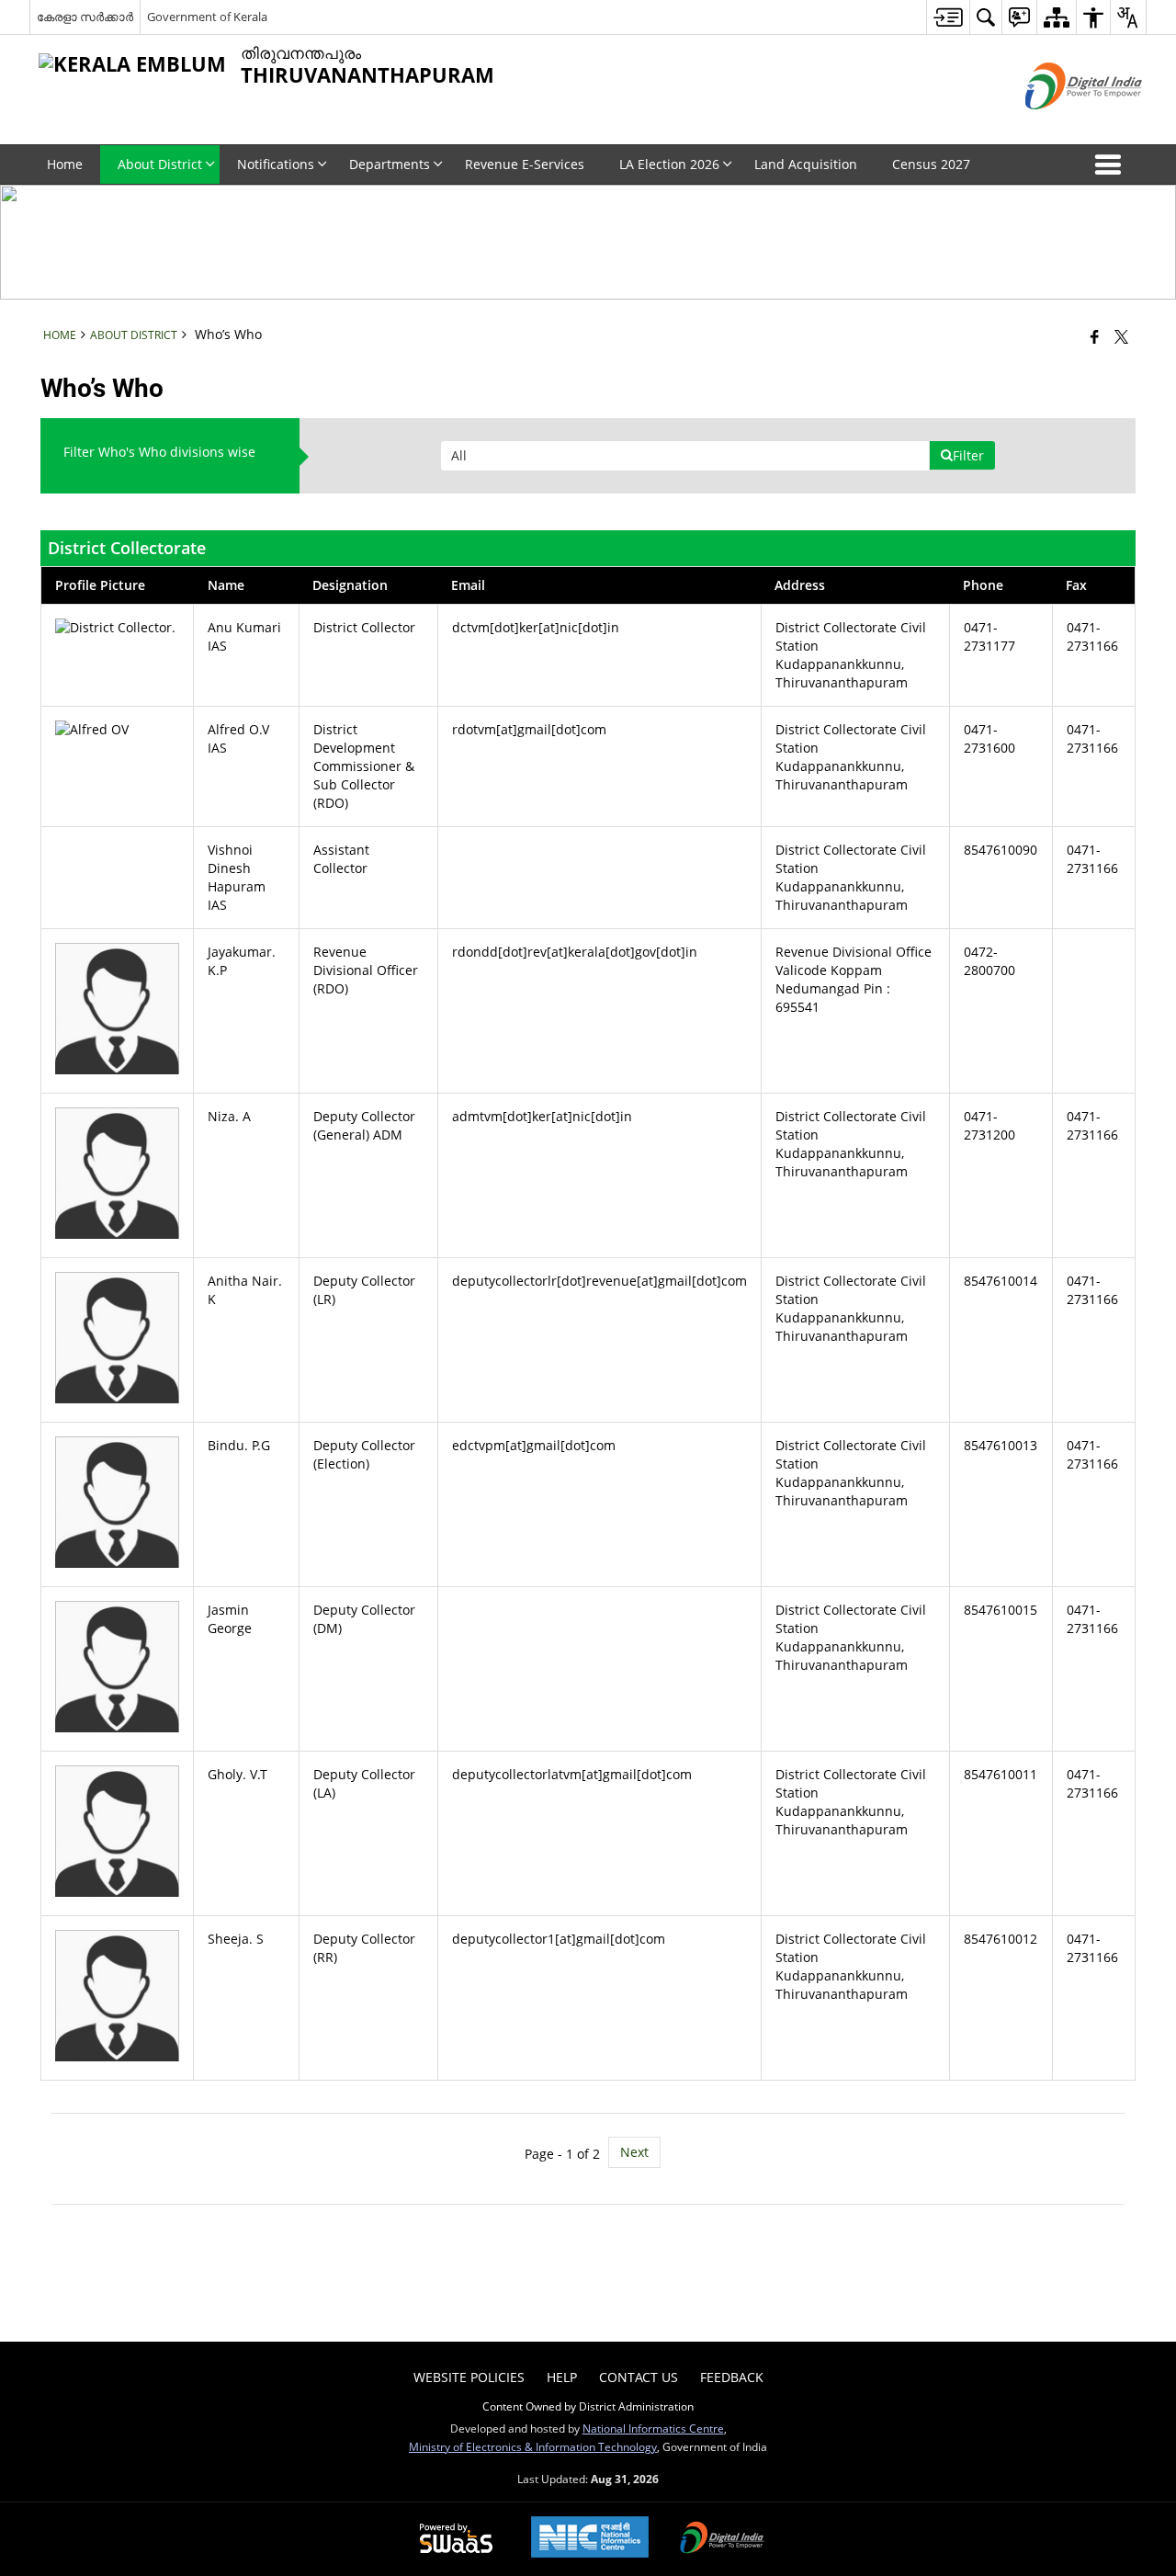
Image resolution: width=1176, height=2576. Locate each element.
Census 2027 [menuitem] (931, 164)
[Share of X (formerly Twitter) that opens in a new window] (1121, 336)
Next (634, 2152)
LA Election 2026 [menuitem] (669, 164)
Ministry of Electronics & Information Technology (533, 2446)
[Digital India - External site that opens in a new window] (1061, 125)
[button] (1112, 165)
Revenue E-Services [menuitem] (525, 164)
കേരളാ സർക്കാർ (85, 17)
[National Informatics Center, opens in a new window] (590, 2539)
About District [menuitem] (160, 164)
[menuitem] (948, 17)
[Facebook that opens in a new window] (1095, 336)
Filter (968, 455)
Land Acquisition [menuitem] (806, 164)
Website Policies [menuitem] (469, 2377)
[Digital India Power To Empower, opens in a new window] (722, 2539)
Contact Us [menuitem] (639, 2377)
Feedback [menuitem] (732, 2377)
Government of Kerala (207, 17)
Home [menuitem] (65, 164)
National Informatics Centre (653, 2428)
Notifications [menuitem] (276, 164)
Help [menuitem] (562, 2377)
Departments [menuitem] (390, 164)
